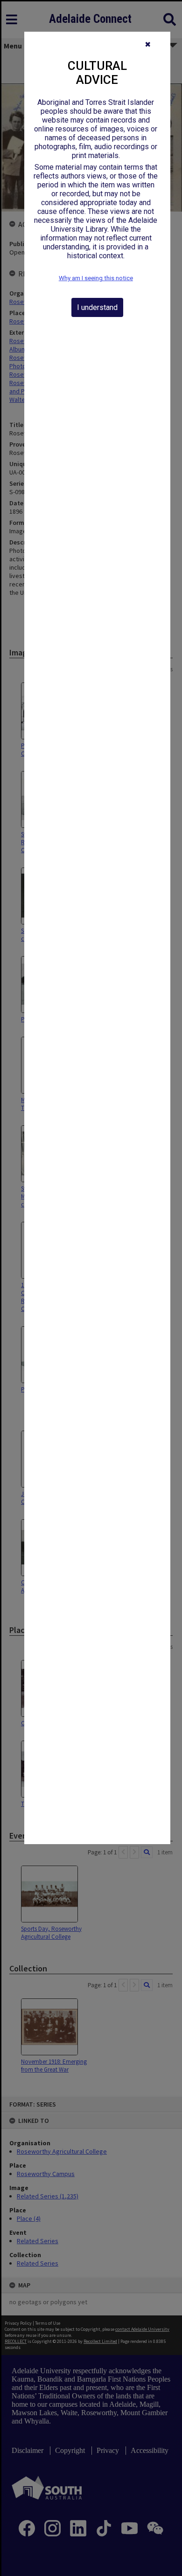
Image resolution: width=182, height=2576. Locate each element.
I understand (97, 307)
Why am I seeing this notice (96, 278)
